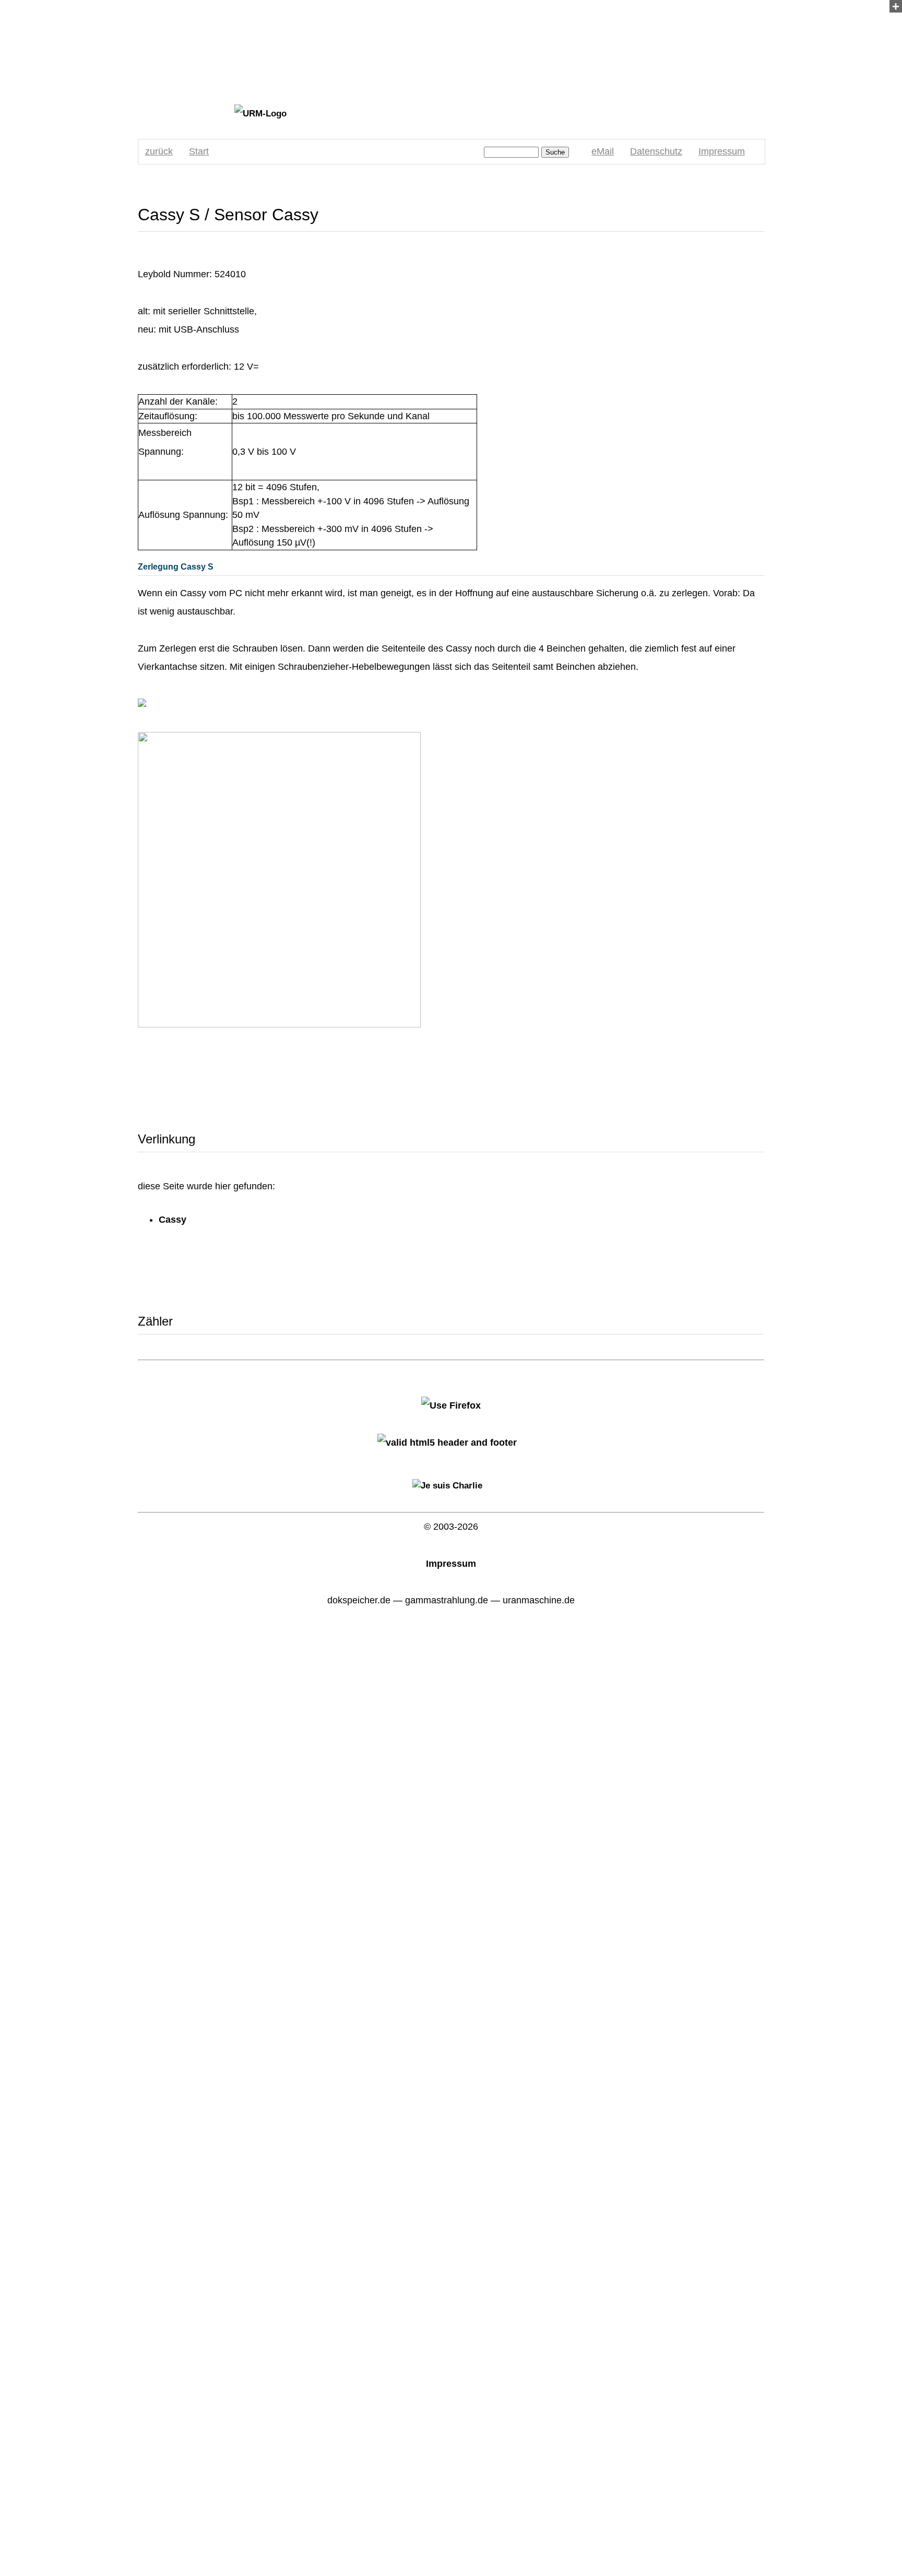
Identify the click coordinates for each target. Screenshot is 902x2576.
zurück (159, 151)
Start (199, 151)
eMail (603, 151)
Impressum (722, 151)
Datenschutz (656, 151)
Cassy (173, 1220)
